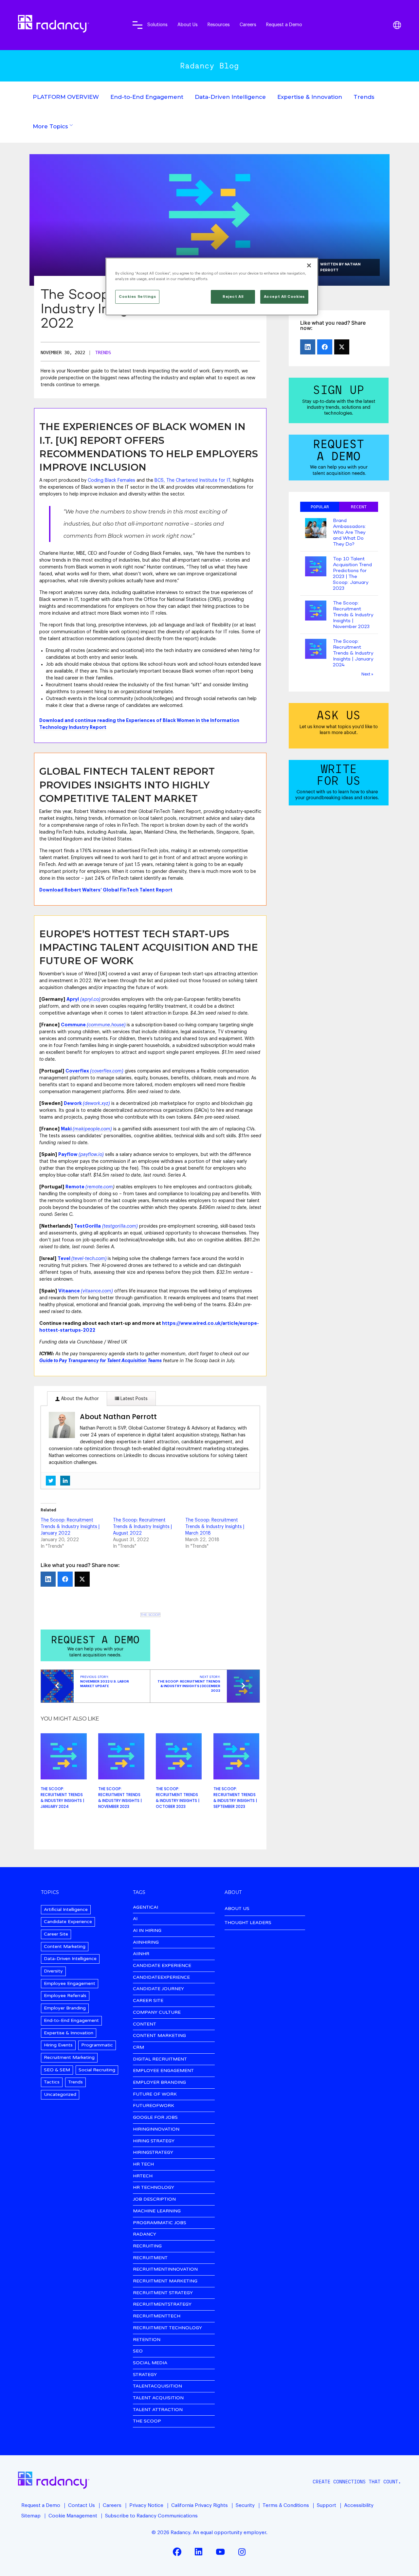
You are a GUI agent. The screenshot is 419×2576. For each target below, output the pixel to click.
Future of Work (155, 2094)
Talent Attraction (158, 2410)
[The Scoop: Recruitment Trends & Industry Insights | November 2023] (121, 1756)
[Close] (309, 265)
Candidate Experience (68, 1922)
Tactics (52, 2082)
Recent (359, 507)
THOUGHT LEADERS (248, 1923)
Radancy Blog (209, 66)
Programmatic (97, 2045)
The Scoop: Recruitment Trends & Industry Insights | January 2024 (62, 1798)
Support (327, 2505)
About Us (188, 25)
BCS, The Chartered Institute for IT (192, 480)
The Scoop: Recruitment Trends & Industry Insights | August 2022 (142, 1527)
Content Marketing (65, 1946)
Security (245, 2505)
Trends (364, 97)
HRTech (143, 2176)
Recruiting (147, 2246)
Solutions (157, 25)
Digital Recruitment (160, 2059)
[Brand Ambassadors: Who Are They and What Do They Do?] (316, 529)
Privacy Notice (146, 2505)
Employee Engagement (70, 1983)
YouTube (220, 2552)
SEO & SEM (57, 2070)
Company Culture (157, 2013)
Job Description (154, 2199)
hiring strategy (154, 2141)
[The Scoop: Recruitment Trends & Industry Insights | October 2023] (179, 1756)
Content (145, 2024)
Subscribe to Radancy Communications (151, 2516)
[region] (212, 287)
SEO (138, 2351)
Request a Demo (284, 25)
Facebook (177, 2552)
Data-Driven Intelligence (230, 97)
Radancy (145, 2234)
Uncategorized (60, 2094)
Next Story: (189, 1684)
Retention (147, 2340)
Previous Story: (105, 1682)
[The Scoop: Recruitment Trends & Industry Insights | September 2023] (237, 1756)
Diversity (53, 1971)
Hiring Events (58, 2045)
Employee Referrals (65, 1996)
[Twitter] (82, 1579)
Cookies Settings (137, 297)
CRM (138, 2048)
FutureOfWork (154, 2106)
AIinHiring (146, 1943)
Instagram (242, 2552)
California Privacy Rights (200, 2505)
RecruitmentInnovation (165, 2270)
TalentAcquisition (157, 2386)
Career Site (56, 1934)
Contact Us (82, 2505)
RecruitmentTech (157, 2316)
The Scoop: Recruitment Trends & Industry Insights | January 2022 (70, 1527)
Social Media (150, 2363)
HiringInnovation (156, 2129)
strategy (145, 2375)
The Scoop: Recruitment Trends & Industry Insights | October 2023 (178, 1798)
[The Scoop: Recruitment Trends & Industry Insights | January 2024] (64, 1756)
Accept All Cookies (284, 297)
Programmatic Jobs (160, 2223)
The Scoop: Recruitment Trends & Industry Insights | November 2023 (120, 1798)
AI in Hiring (147, 1931)
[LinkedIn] (48, 1579)
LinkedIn (199, 2552)
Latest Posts (133, 1399)
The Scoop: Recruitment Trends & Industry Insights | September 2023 (235, 1798)
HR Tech (143, 2164)
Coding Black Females (111, 480)
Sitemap (31, 2516)
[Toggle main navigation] (137, 25)
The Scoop (150, 1615)
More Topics (50, 126)
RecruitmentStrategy (162, 2305)
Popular (320, 507)
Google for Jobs (155, 2118)
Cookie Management (73, 2516)
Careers (248, 25)
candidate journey (158, 1989)
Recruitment (150, 2258)
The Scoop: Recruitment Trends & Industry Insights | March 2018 (215, 1527)
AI (135, 1919)
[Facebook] (65, 1579)
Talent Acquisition (158, 2398)
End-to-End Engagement (147, 97)
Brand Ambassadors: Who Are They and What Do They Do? (349, 532)
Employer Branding (65, 2008)
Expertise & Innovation (310, 97)
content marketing (159, 2036)
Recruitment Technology (167, 2328)
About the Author (79, 1399)
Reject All (233, 297)
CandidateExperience (161, 1978)
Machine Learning (157, 2211)
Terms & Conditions (286, 2505)
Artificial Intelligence (66, 1909)
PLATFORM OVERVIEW (66, 97)
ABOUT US (237, 1909)
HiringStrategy (153, 2153)
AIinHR (141, 1954)
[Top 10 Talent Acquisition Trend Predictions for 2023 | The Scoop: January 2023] (316, 567)
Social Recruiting (97, 2070)
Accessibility (359, 2505)
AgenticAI (146, 1908)
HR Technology (154, 2188)
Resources (219, 25)
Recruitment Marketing (69, 2057)
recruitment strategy (163, 2293)
